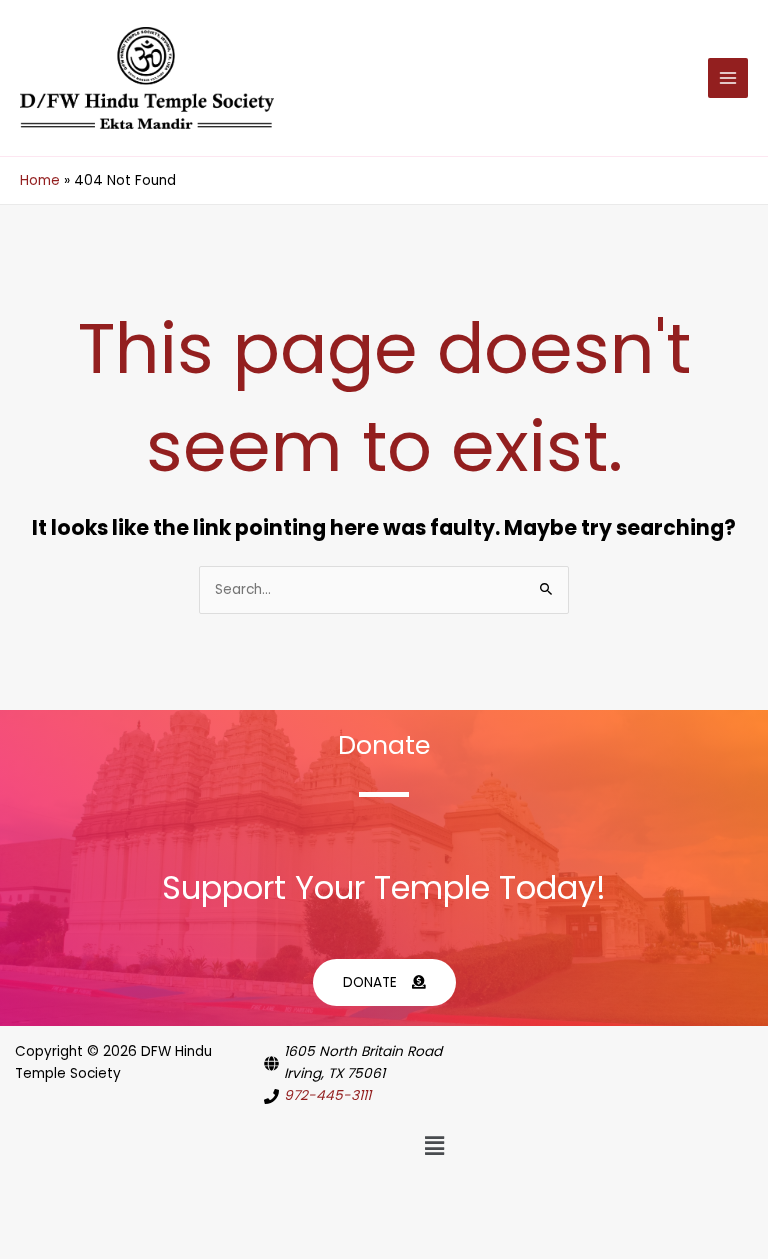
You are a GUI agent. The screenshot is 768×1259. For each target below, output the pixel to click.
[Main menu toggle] (728, 78)
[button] (434, 1147)
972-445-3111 (327, 1095)
